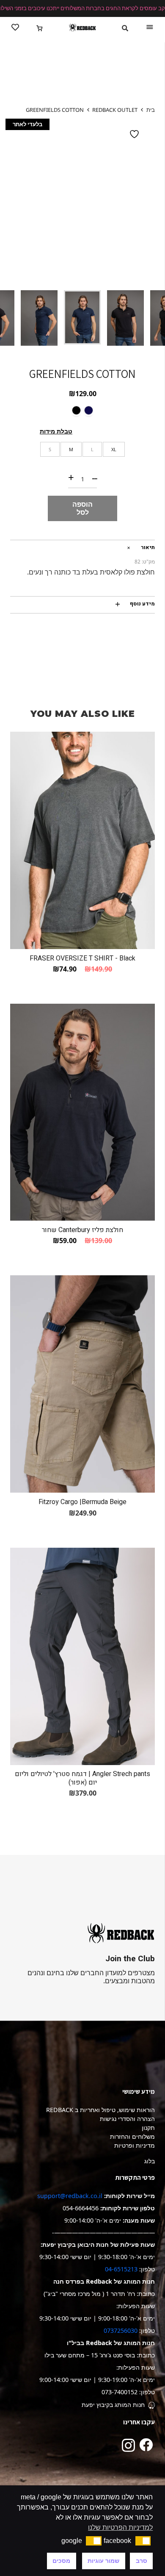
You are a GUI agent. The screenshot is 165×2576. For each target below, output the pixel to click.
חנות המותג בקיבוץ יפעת (113, 2405)
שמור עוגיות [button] (103, 2561)
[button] (143, 2541)
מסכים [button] (61, 2561)
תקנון (148, 2128)
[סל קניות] (40, 28)
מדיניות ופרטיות (135, 2145)
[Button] (15, 28)
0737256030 (121, 2330)
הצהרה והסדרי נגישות (127, 2119)
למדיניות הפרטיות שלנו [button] (120, 2527)
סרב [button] (142, 2561)
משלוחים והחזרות (132, 2136)
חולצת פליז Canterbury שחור (82, 1230)
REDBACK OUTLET (115, 110)
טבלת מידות (56, 431)
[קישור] (82, 28)
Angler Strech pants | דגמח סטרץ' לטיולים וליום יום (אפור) (82, 1778)
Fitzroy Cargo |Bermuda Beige (82, 1502)
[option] (82, 201)
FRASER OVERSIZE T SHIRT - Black (82, 958)
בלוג (150, 2161)
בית (151, 110)
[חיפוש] (125, 28)
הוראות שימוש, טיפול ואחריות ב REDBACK (100, 2110)
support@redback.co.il (70, 2196)
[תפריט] (150, 28)
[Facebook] (146, 2445)
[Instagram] (128, 2445)
